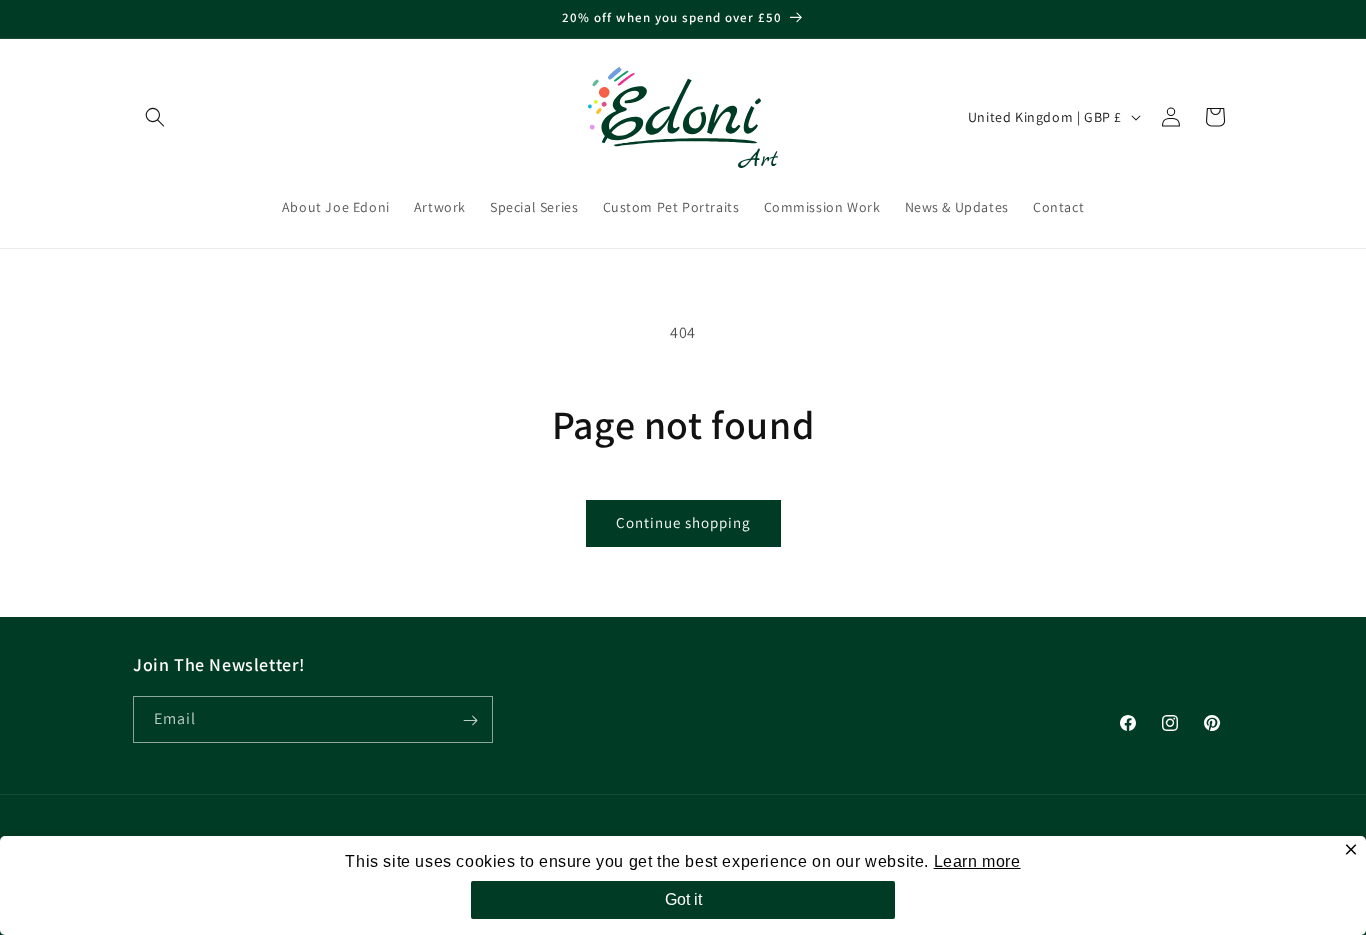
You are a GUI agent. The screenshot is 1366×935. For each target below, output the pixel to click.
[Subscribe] (470, 720)
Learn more (977, 861)
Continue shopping (683, 522)
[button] (155, 117)
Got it (683, 899)
